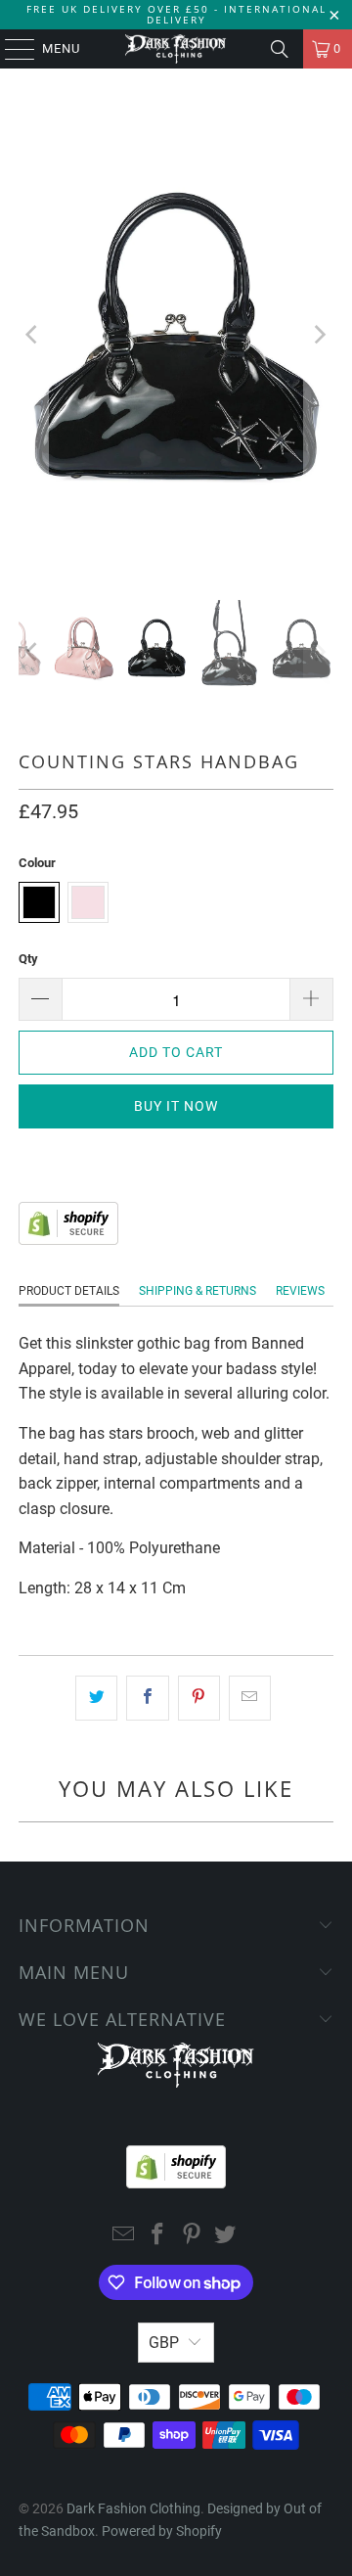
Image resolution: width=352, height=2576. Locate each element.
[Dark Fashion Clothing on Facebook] (158, 2236)
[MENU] (10, 49)
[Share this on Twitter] (96, 1698)
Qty (28, 959)
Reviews (300, 1291)
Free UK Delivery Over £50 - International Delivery (176, 14)
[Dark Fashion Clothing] (176, 49)
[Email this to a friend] (250, 1698)
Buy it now (176, 1106)
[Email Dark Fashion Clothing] (124, 2236)
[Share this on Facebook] (147, 1698)
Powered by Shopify (162, 2531)
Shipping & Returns (198, 1291)
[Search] (280, 49)
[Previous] (33, 334)
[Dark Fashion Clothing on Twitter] (226, 2236)
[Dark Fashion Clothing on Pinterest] (193, 2236)
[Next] (319, 334)
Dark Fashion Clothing (133, 2508)
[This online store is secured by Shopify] (68, 1240)
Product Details (69, 1291)
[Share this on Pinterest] (199, 1698)
